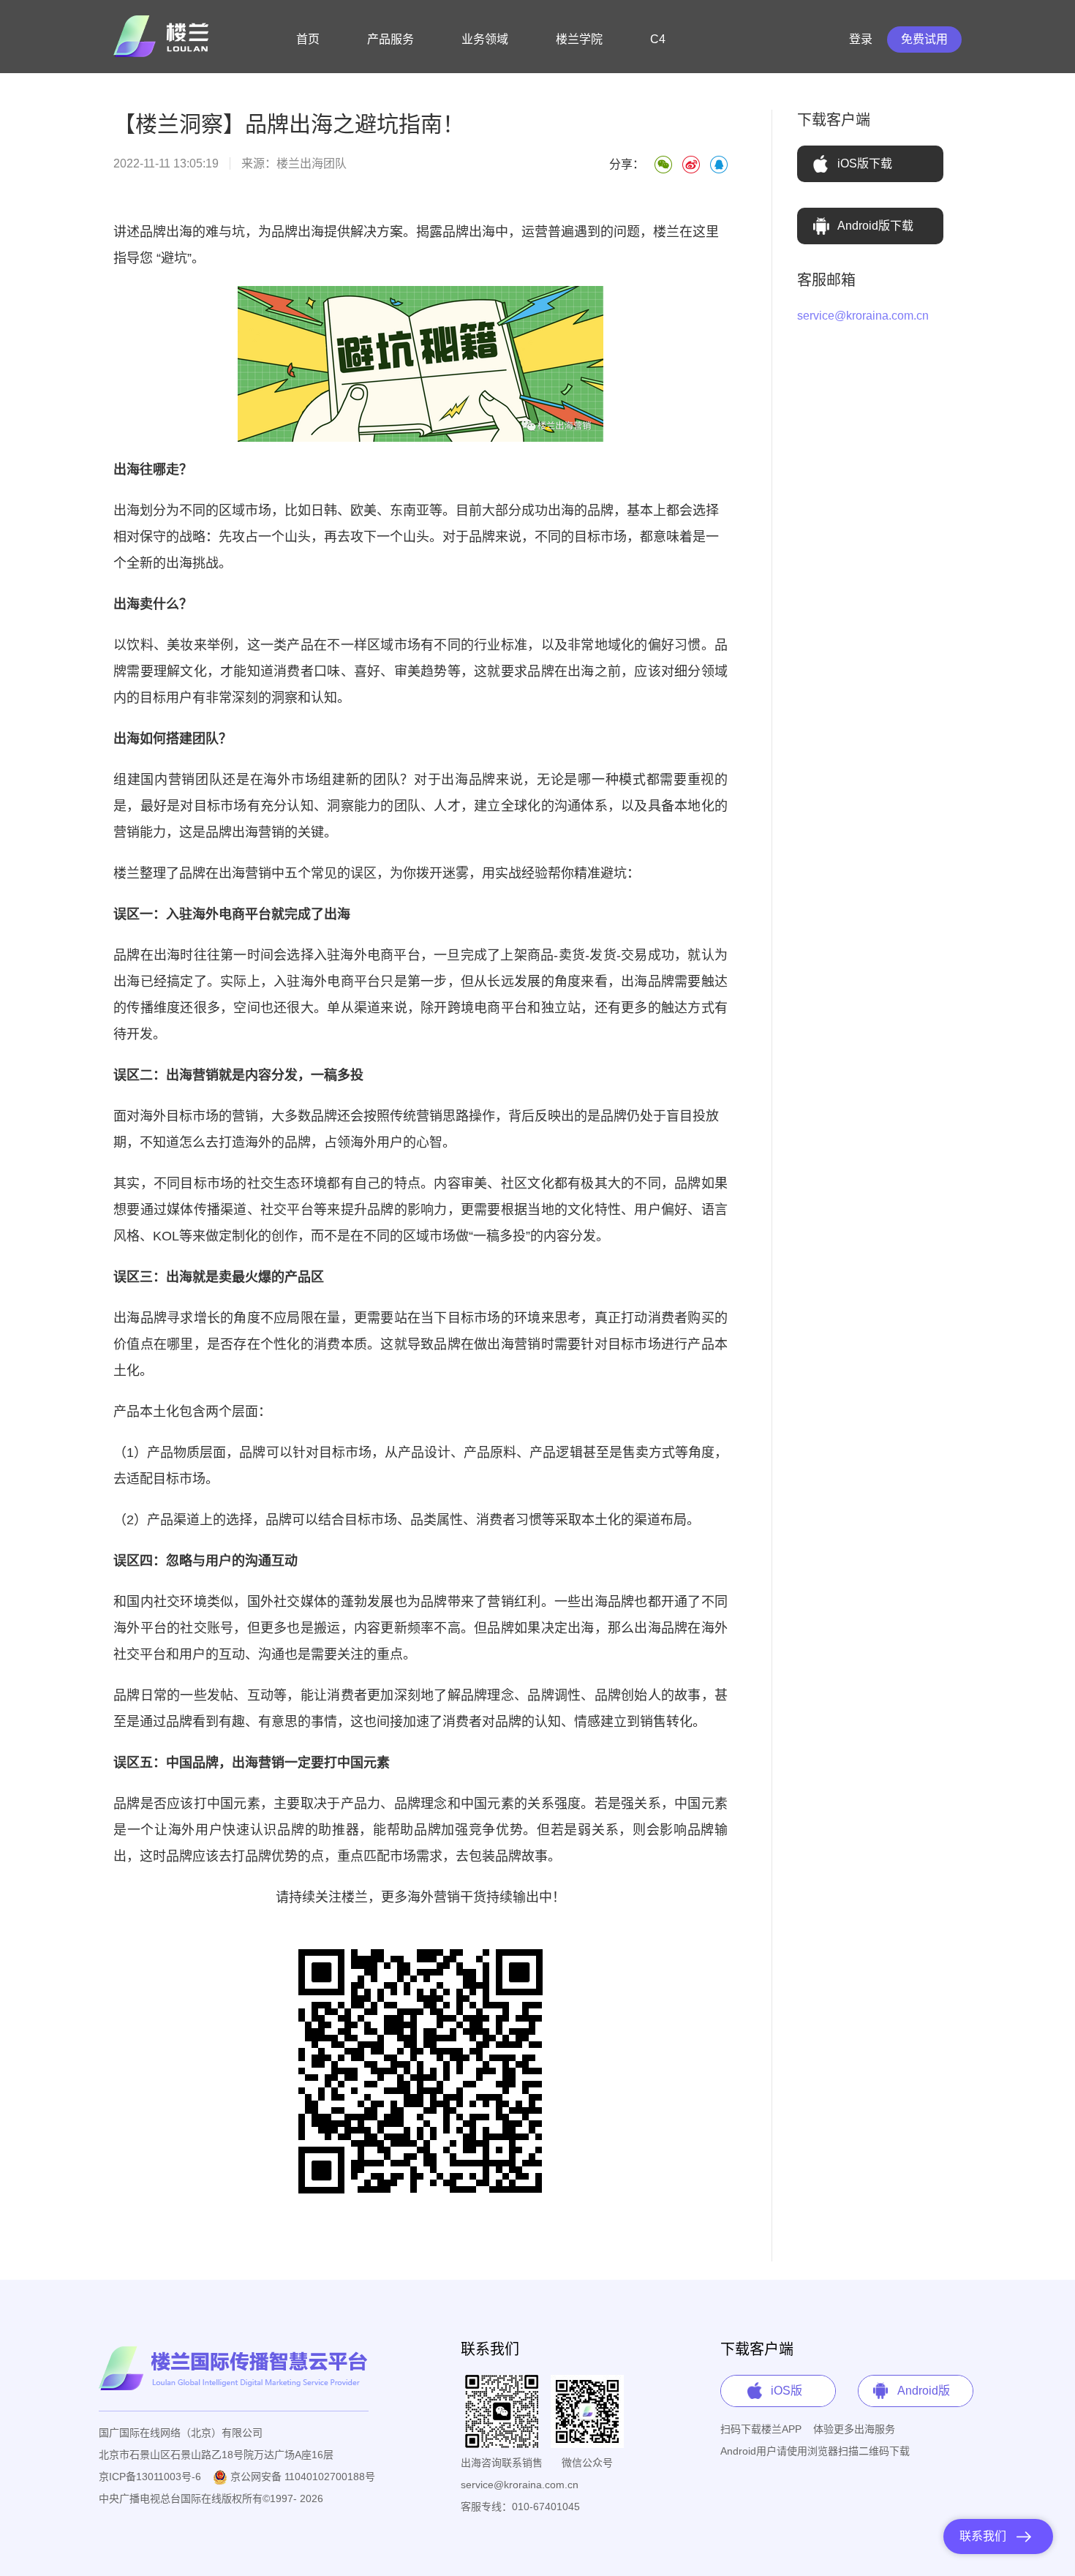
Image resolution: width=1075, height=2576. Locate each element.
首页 (308, 39)
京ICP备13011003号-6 (150, 2477)
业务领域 (485, 39)
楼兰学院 (579, 39)
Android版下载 (875, 226)
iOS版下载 (865, 163)
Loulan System (164, 37)
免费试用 (924, 39)
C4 (658, 39)
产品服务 (391, 39)
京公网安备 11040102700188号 (301, 2477)
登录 (861, 39)
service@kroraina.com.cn (863, 316)
